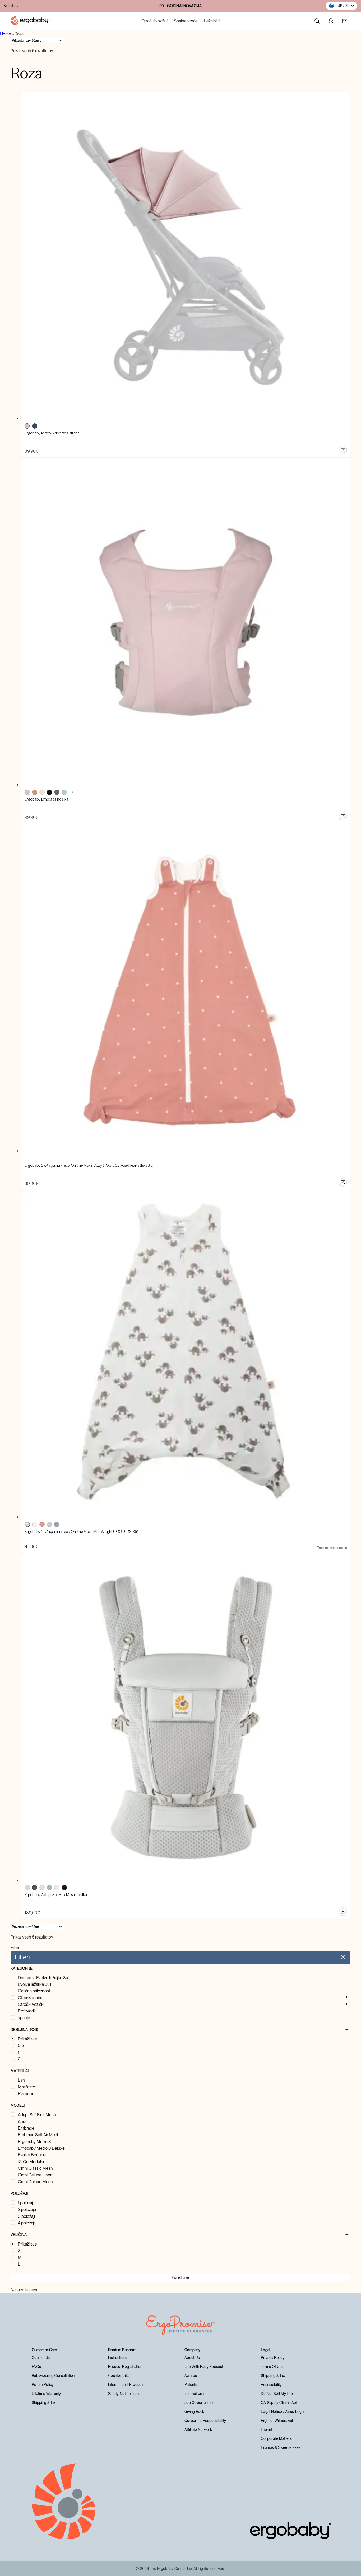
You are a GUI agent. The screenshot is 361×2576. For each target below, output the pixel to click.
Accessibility (271, 2385)
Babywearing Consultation (53, 2376)
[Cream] (42, 792)
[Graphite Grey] (35, 1888)
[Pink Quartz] (42, 1888)
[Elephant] (27, 1524)
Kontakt (9, 6)
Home (6, 34)
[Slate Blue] (49, 1888)
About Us (192, 2358)
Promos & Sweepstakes (281, 2447)
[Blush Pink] (27, 426)
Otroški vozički (154, 21)
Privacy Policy (273, 2358)
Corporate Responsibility (205, 2421)
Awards (191, 2376)
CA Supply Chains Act (279, 2403)
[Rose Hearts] (42, 1524)
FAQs (36, 2367)
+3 (71, 792)
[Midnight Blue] (35, 426)
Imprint (267, 2430)
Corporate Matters (276, 2438)
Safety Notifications (124, 2394)
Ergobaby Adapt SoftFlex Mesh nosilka (56, 1895)
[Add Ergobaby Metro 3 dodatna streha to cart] (343, 450)
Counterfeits (118, 2376)
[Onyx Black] (64, 1888)
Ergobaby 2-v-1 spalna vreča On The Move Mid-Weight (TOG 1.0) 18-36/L (82, 1532)
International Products (126, 2385)
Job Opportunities (200, 2403)
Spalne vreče (186, 21)
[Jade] (64, 792)
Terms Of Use (272, 2367)
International (195, 2394)
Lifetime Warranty (46, 2394)
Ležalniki (212, 21)
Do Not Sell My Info (277, 2394)
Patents (191, 2385)
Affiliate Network (198, 2430)
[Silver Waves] (49, 1524)
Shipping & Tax (44, 2403)
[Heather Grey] (57, 792)
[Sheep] (35, 1524)
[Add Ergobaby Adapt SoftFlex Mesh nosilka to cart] (343, 1912)
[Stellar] (57, 1524)
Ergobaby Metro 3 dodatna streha (52, 433)
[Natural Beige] (57, 1888)
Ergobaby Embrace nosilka (47, 799)
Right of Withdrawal (277, 2421)
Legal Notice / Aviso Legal (283, 2412)
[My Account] (331, 21)
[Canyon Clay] (35, 792)
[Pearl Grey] (27, 1888)
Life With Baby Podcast (204, 2367)
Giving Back (194, 2412)
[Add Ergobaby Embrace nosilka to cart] (343, 816)
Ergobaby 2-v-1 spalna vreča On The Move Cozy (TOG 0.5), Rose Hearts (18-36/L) (89, 1165)
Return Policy (43, 2385)
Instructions (118, 2358)
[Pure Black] (49, 792)
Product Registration (125, 2367)
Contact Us (41, 2358)
